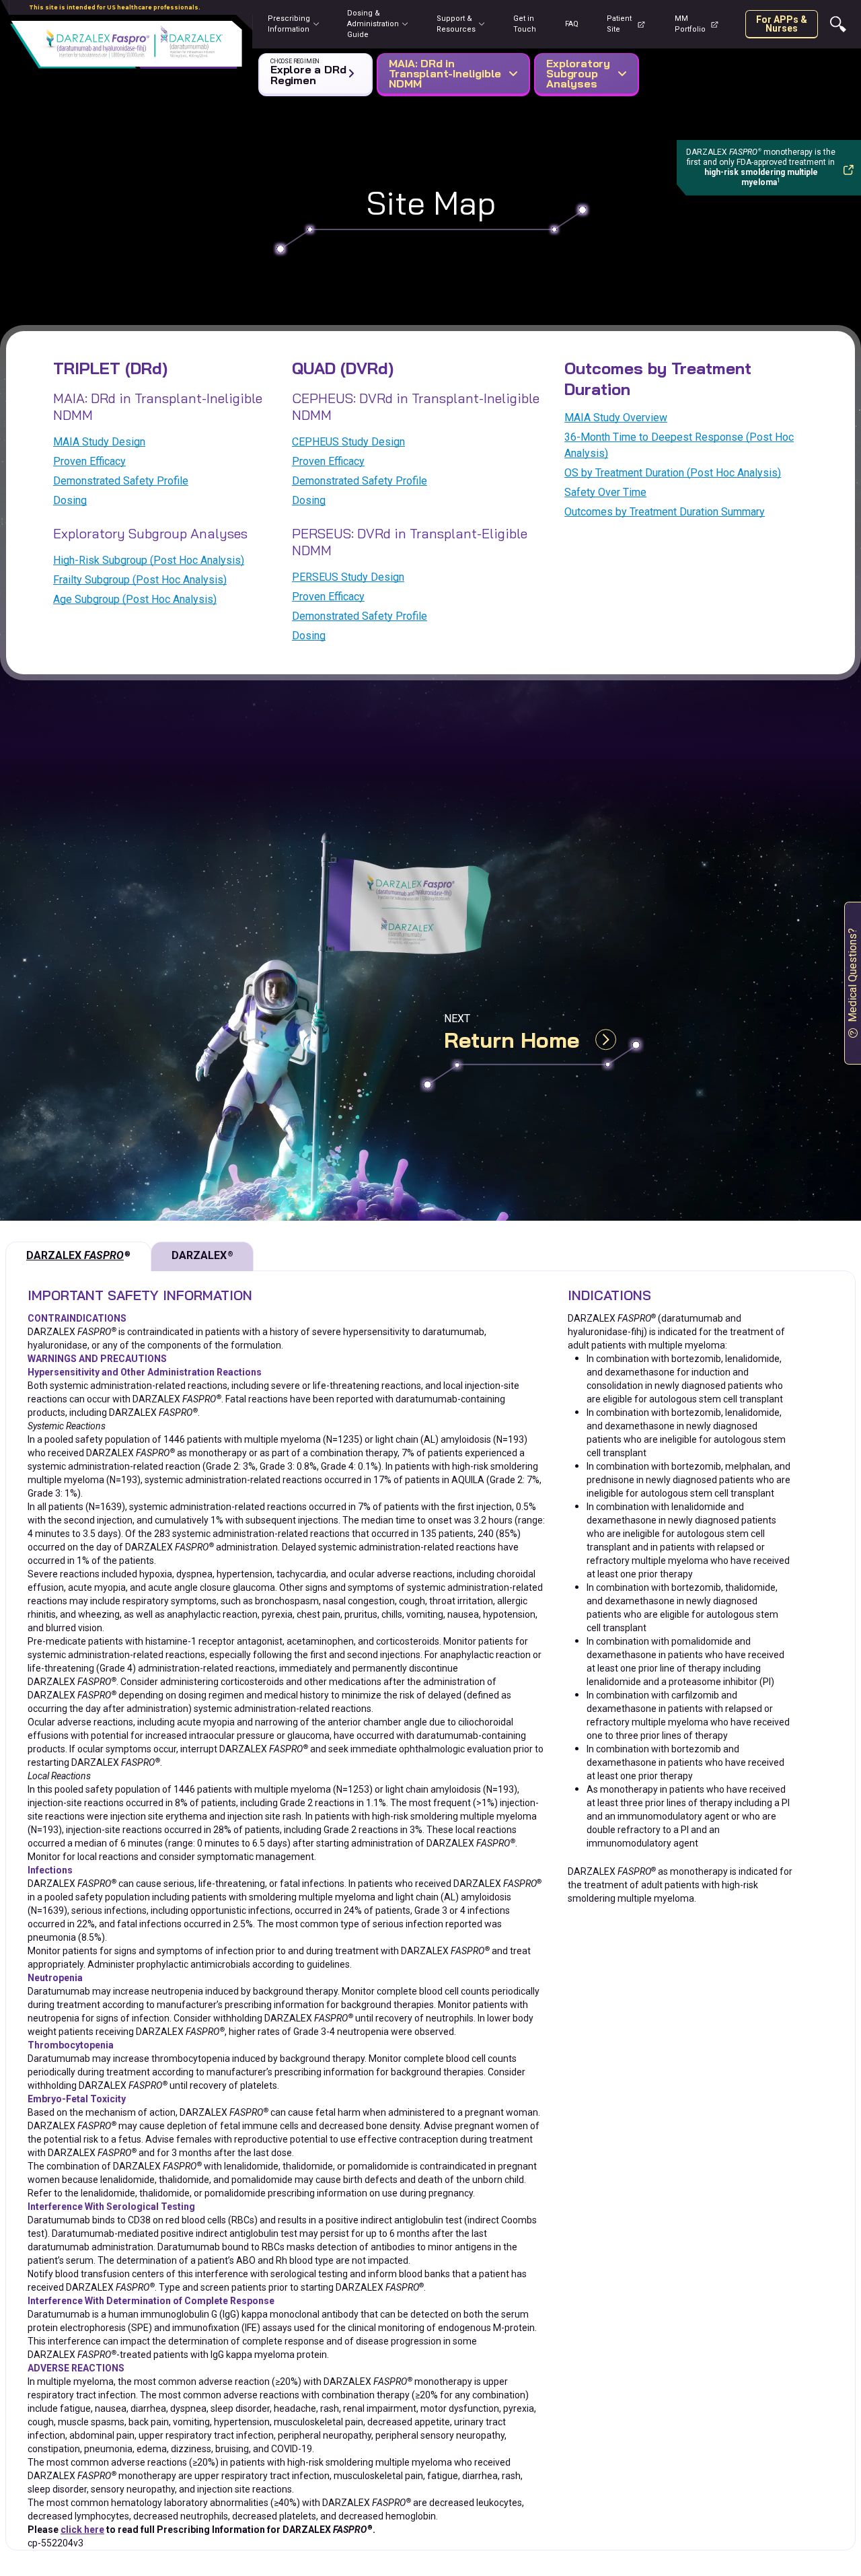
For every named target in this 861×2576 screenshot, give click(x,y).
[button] (313, 71)
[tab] (78, 1256)
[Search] (838, 24)
